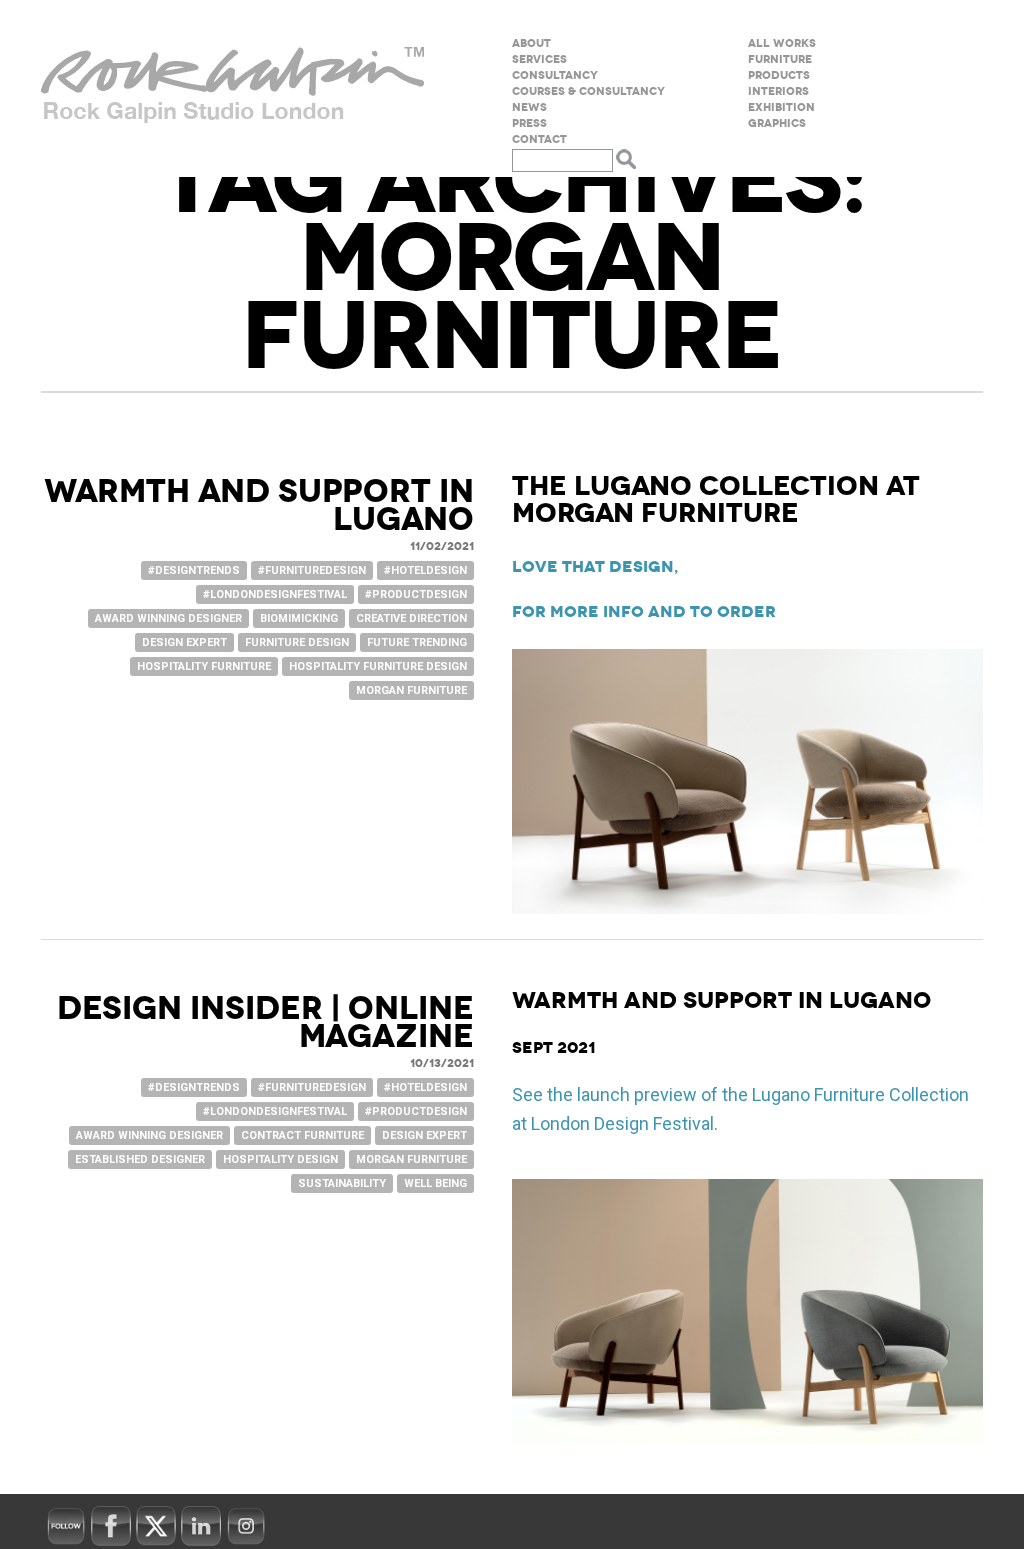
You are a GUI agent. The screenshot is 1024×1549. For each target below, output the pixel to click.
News (529, 107)
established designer (140, 1159)
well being (435, 1183)
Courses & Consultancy (588, 91)
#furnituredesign (312, 570)
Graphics (777, 123)
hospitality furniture (204, 666)
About (531, 43)
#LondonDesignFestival (275, 594)
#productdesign (416, 594)
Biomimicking (299, 618)
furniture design (297, 642)
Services (539, 59)
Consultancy (555, 75)
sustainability (342, 1183)
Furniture (780, 59)
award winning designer (168, 618)
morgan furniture (411, 690)
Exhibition (781, 107)
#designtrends (194, 570)
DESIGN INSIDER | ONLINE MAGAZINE (265, 1022)
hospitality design (280, 1159)
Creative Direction (411, 618)
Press (529, 123)
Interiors (778, 91)
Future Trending (417, 642)
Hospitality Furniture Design (378, 666)
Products (779, 75)
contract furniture (302, 1135)
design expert (184, 642)
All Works (782, 43)
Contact (539, 139)
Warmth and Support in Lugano (259, 505)
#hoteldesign (425, 570)
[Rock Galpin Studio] (232, 88)
